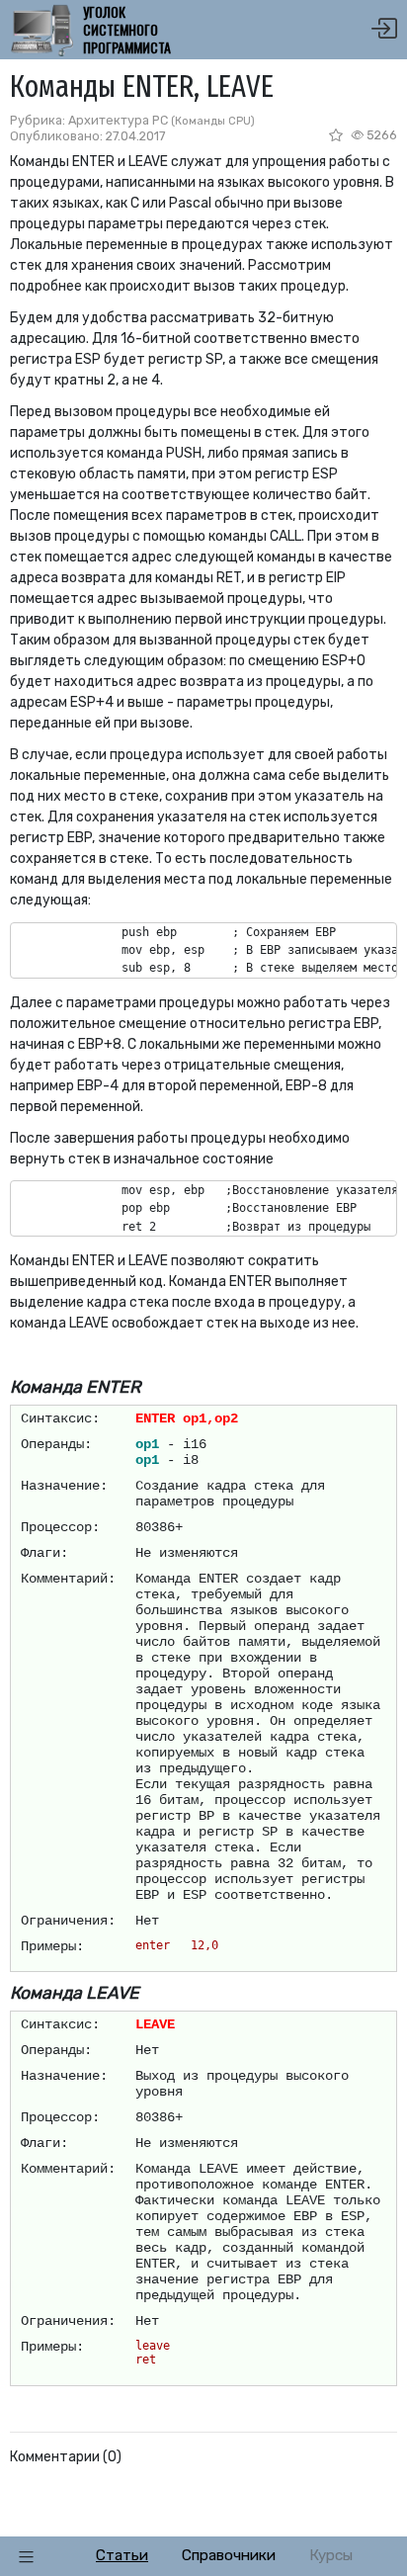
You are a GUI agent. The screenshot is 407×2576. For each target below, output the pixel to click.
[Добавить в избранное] (337, 135)
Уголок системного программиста (127, 30)
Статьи (122, 2555)
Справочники (229, 2555)
